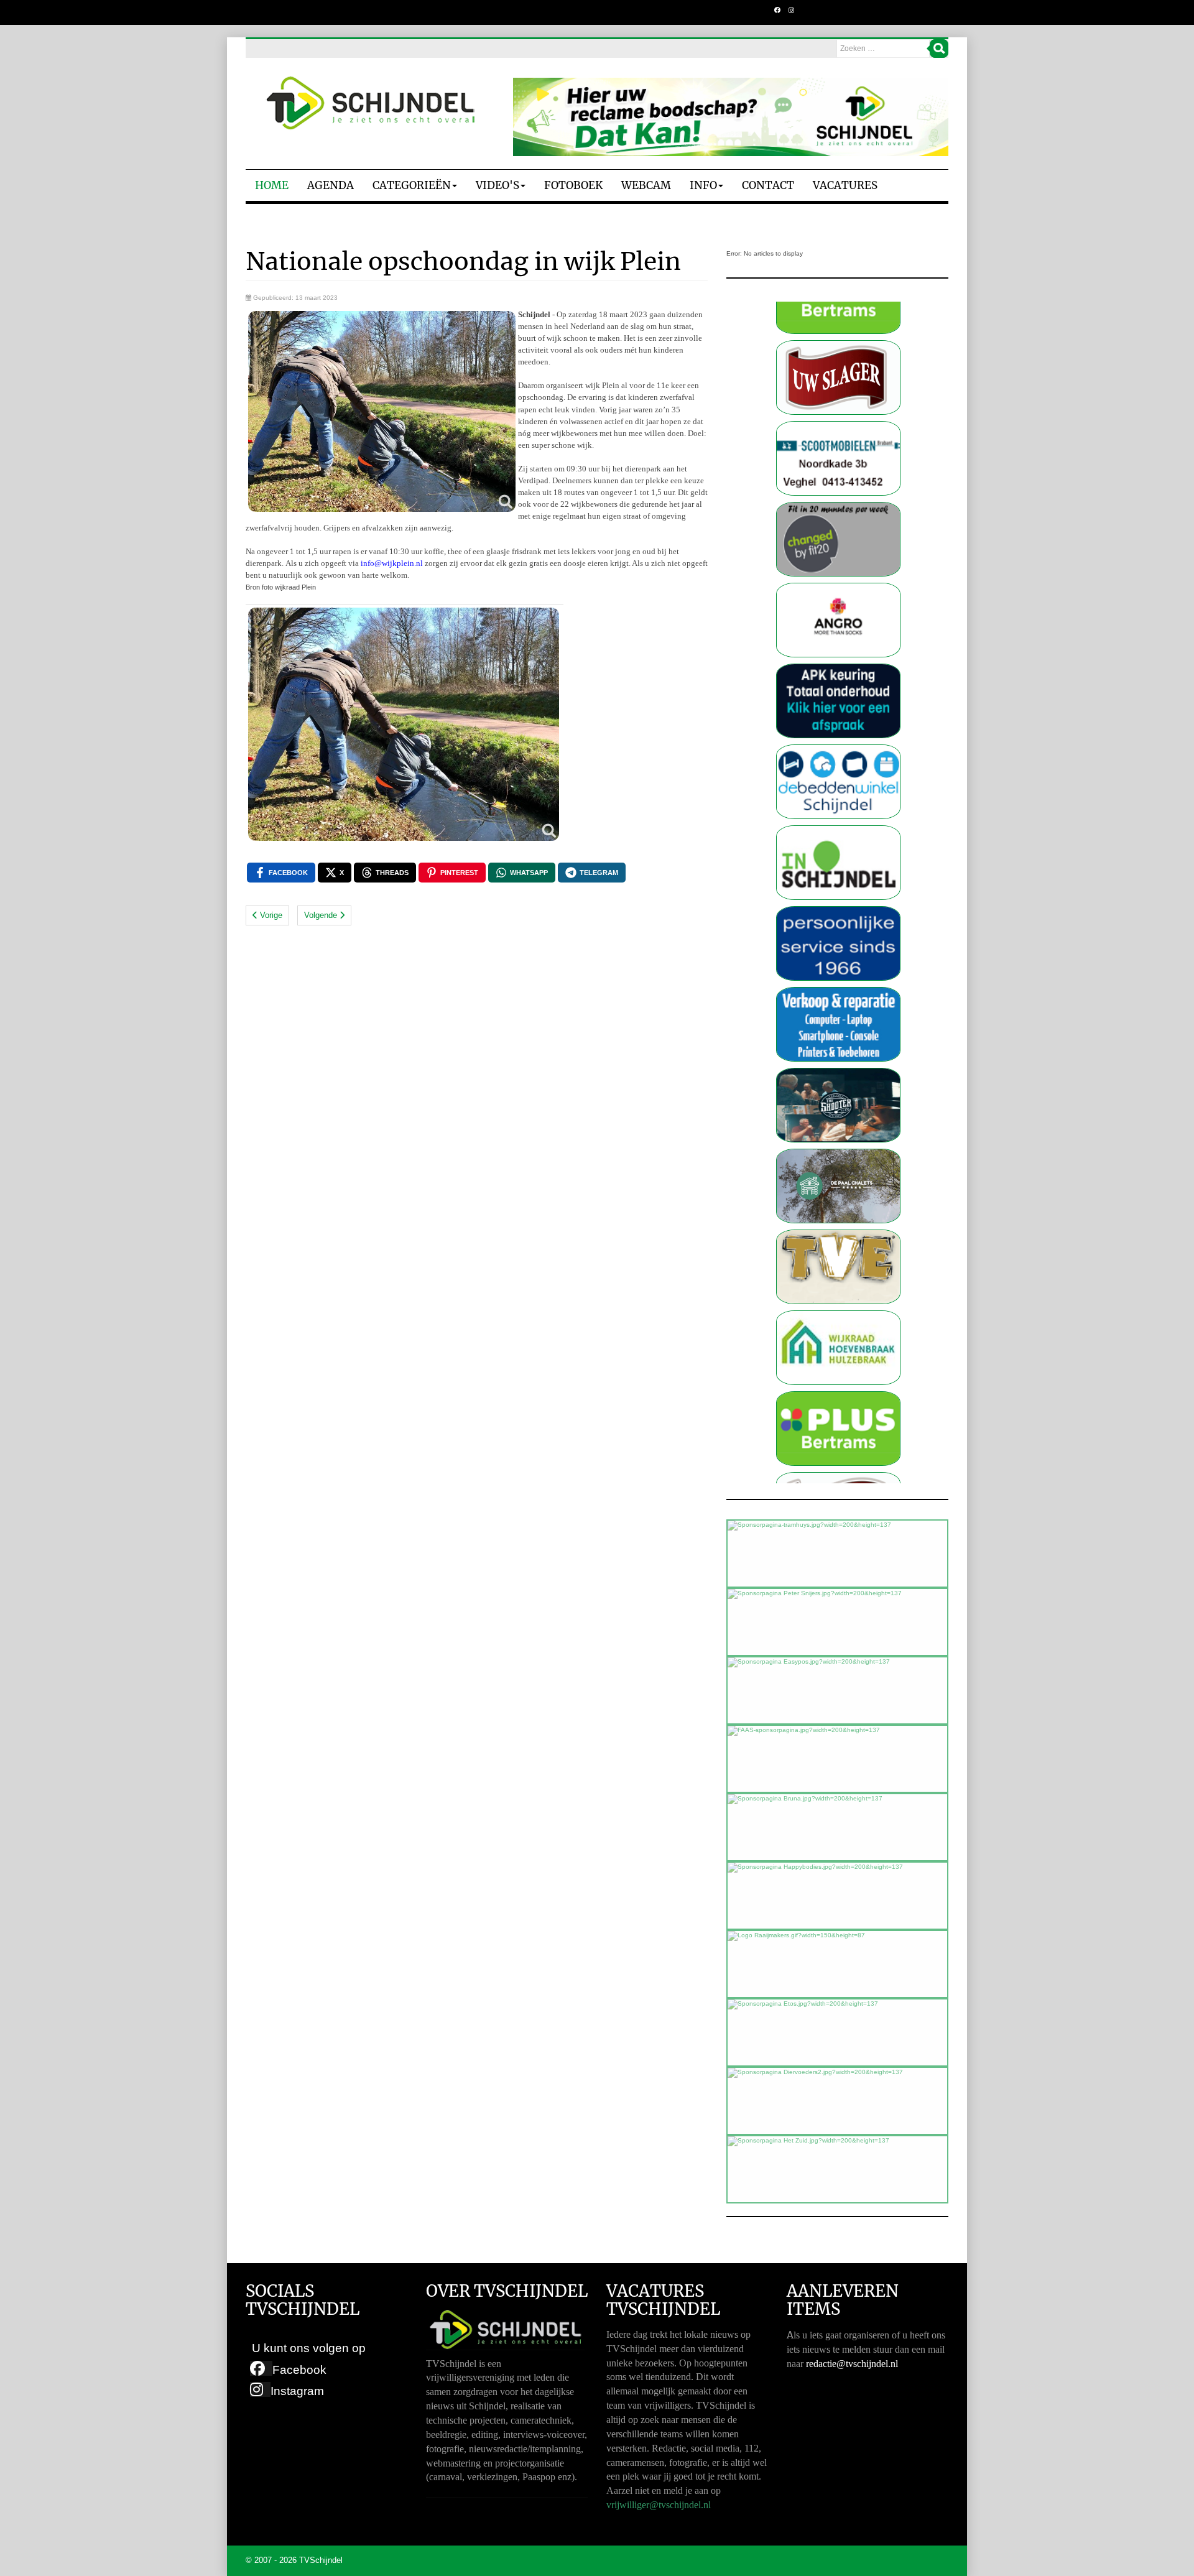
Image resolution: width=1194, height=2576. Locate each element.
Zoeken (939, 49)
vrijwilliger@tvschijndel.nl (659, 2505)
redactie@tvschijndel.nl (852, 2364)
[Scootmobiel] (838, 346)
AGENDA (331, 185)
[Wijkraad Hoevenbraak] (838, 1235)
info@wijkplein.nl (392, 563)
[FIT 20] (838, 427)
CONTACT (768, 185)
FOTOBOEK (573, 185)
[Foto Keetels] (838, 831)
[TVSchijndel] (370, 103)
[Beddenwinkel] (838, 669)
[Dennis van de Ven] (838, 1397)
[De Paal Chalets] (838, 1074)
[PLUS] (838, 1316)
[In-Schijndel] (838, 750)
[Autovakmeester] (838, 589)
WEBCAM (646, 185)
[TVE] (838, 1155)
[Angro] (838, 508)
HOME (272, 185)
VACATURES (845, 185)
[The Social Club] (838, 993)
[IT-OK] (838, 912)
